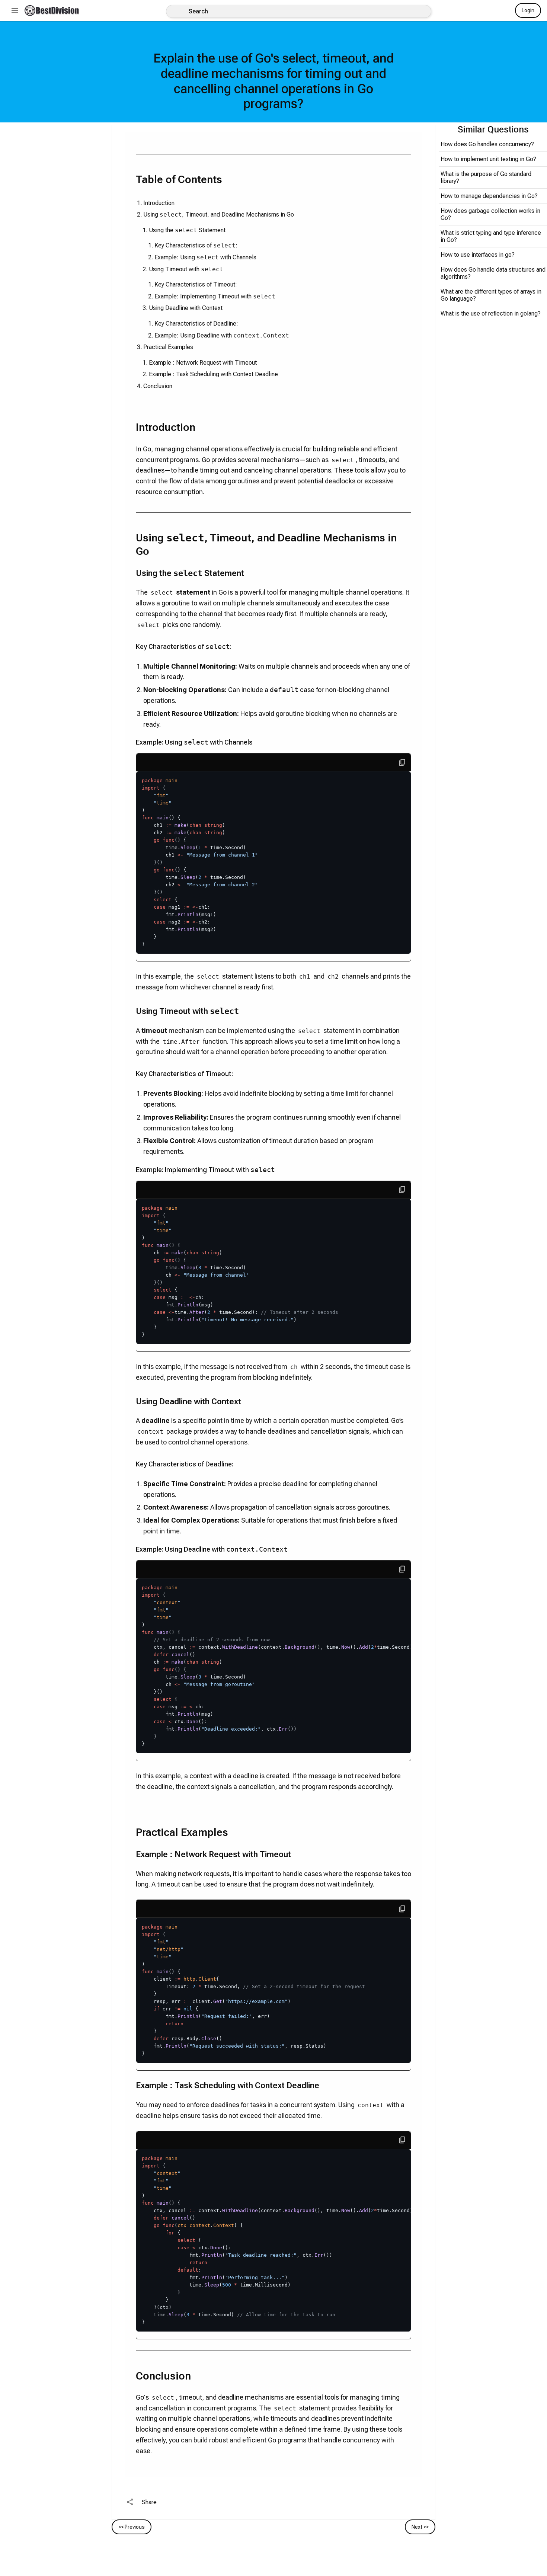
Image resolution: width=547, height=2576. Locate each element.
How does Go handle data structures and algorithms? (493, 273)
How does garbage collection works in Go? (490, 214)
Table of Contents (179, 180)
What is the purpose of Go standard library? (486, 177)
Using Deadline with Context (186, 308)
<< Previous (132, 2527)
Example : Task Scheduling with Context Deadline (213, 374)
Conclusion (158, 386)
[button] (52, 10)
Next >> (420, 2527)
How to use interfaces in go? (478, 255)
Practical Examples (168, 347)
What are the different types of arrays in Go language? (491, 295)
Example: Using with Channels (205, 257)
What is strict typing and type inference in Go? (491, 236)
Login (528, 10)
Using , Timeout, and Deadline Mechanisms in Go (219, 215)
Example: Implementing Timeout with (215, 296)
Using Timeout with (186, 269)
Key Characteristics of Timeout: (196, 284)
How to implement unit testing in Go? (488, 159)
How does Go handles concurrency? (487, 144)
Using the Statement (187, 230)
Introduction (159, 203)
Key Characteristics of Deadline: (196, 324)
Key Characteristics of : (196, 245)
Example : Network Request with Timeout (203, 363)
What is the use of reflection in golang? (491, 313)
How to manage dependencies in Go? (489, 196)
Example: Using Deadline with (222, 335)
